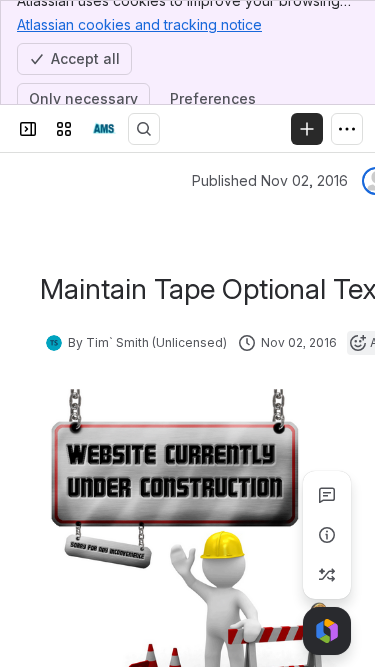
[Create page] (327, 575)
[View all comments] (327, 495)
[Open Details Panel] (327, 535)
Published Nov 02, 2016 (270, 180)
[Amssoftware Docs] (104, 129)
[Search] (144, 129)
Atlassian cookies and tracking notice (139, 24)
